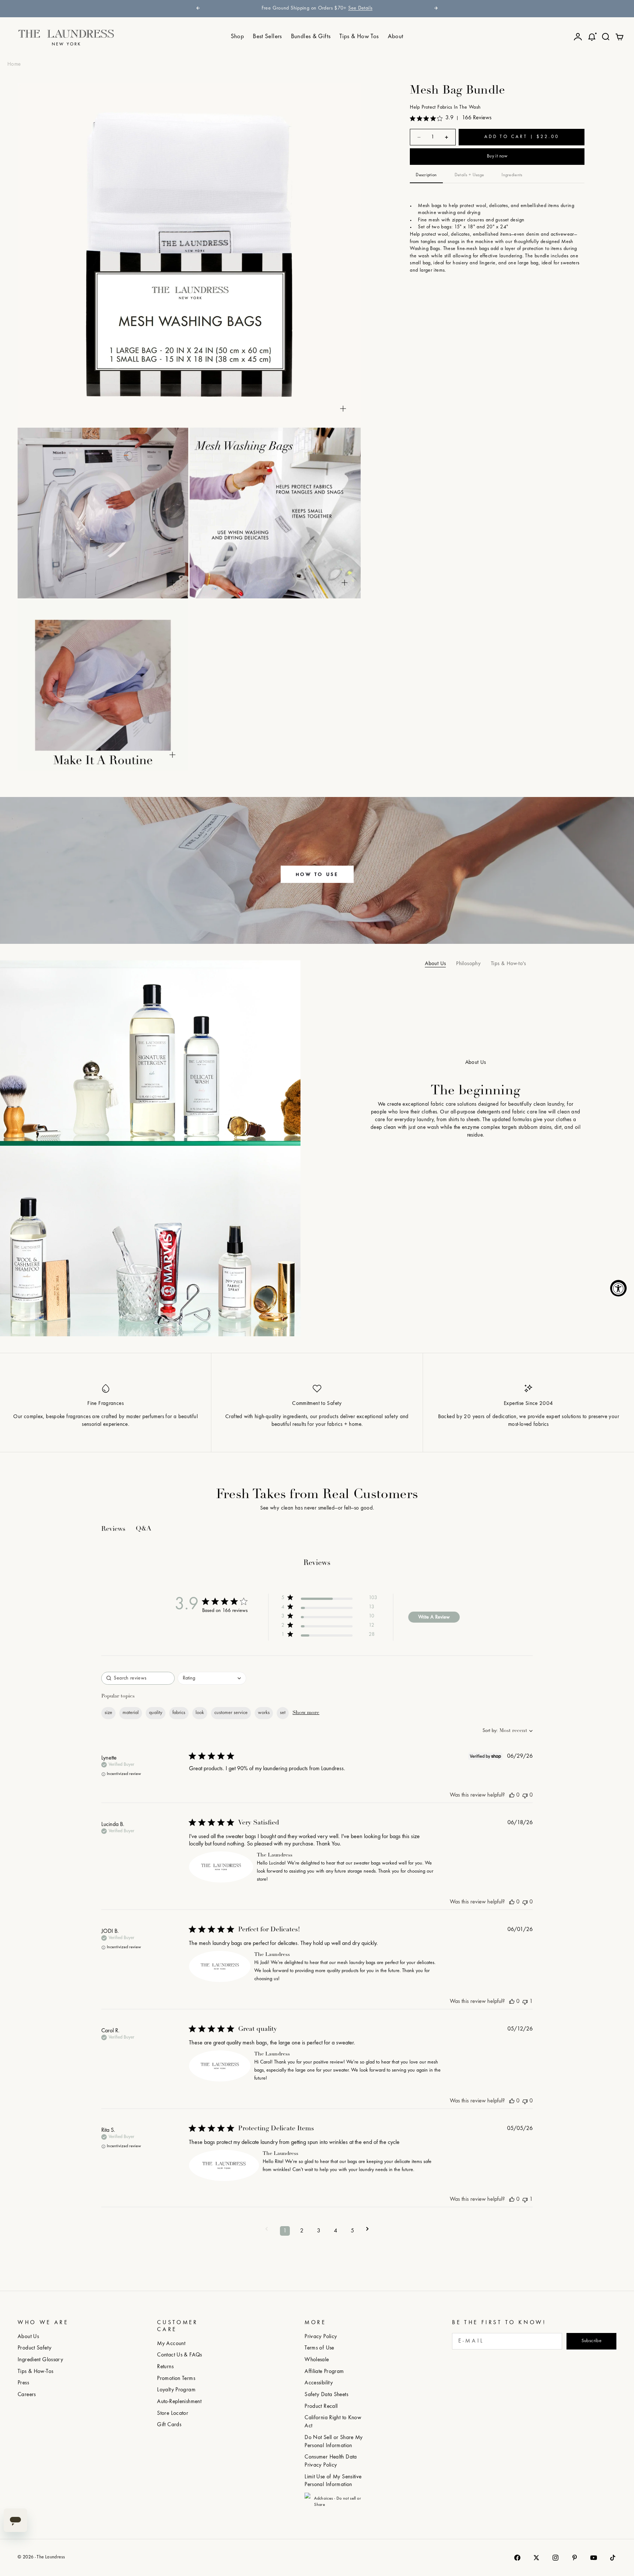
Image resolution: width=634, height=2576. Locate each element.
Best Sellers (267, 37)
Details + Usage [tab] (469, 175)
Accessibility (319, 2383)
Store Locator (173, 2414)
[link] (329, 1599)
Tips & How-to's (509, 964)
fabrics (179, 1713)
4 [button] (336, 2231)
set (283, 1713)
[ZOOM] (343, 409)
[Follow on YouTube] (594, 2558)
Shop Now (390, 8)
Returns (165, 2367)
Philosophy (468, 964)
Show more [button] (306, 1713)
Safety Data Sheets (326, 2395)
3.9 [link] (449, 118)
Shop (238, 37)
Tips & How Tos (359, 37)
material (131, 1713)
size (108, 1713)
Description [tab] (426, 175)
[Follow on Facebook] (517, 2558)
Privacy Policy (321, 2337)
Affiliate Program (324, 2372)
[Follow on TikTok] (613, 2558)
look (200, 1713)
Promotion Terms (176, 2379)
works (264, 1713)
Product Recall (321, 2407)
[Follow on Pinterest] (575, 2558)
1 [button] (285, 2231)
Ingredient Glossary (40, 2360)
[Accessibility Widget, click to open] (618, 1288)
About (396, 37)
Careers (27, 2395)
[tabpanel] (497, 237)
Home (14, 64)
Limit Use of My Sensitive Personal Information (333, 2481)
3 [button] (319, 2231)
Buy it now (497, 157)
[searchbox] (138, 1678)
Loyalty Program (176, 2390)
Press (23, 2383)
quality (156, 1713)
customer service (231, 1713)
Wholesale (317, 2360)
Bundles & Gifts (311, 37)
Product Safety (34, 2348)
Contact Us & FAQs (179, 2355)
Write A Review (434, 1617)
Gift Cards (169, 2425)
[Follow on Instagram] (555, 2558)
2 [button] (302, 2231)
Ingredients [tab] (512, 175)
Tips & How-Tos (35, 2372)
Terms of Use (319, 2348)
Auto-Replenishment (179, 2402)
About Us (435, 964)
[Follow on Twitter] (536, 2558)
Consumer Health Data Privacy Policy (331, 2461)
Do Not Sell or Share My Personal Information (334, 2442)
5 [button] (352, 2231)
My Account (171, 2344)
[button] (267, 2231)
